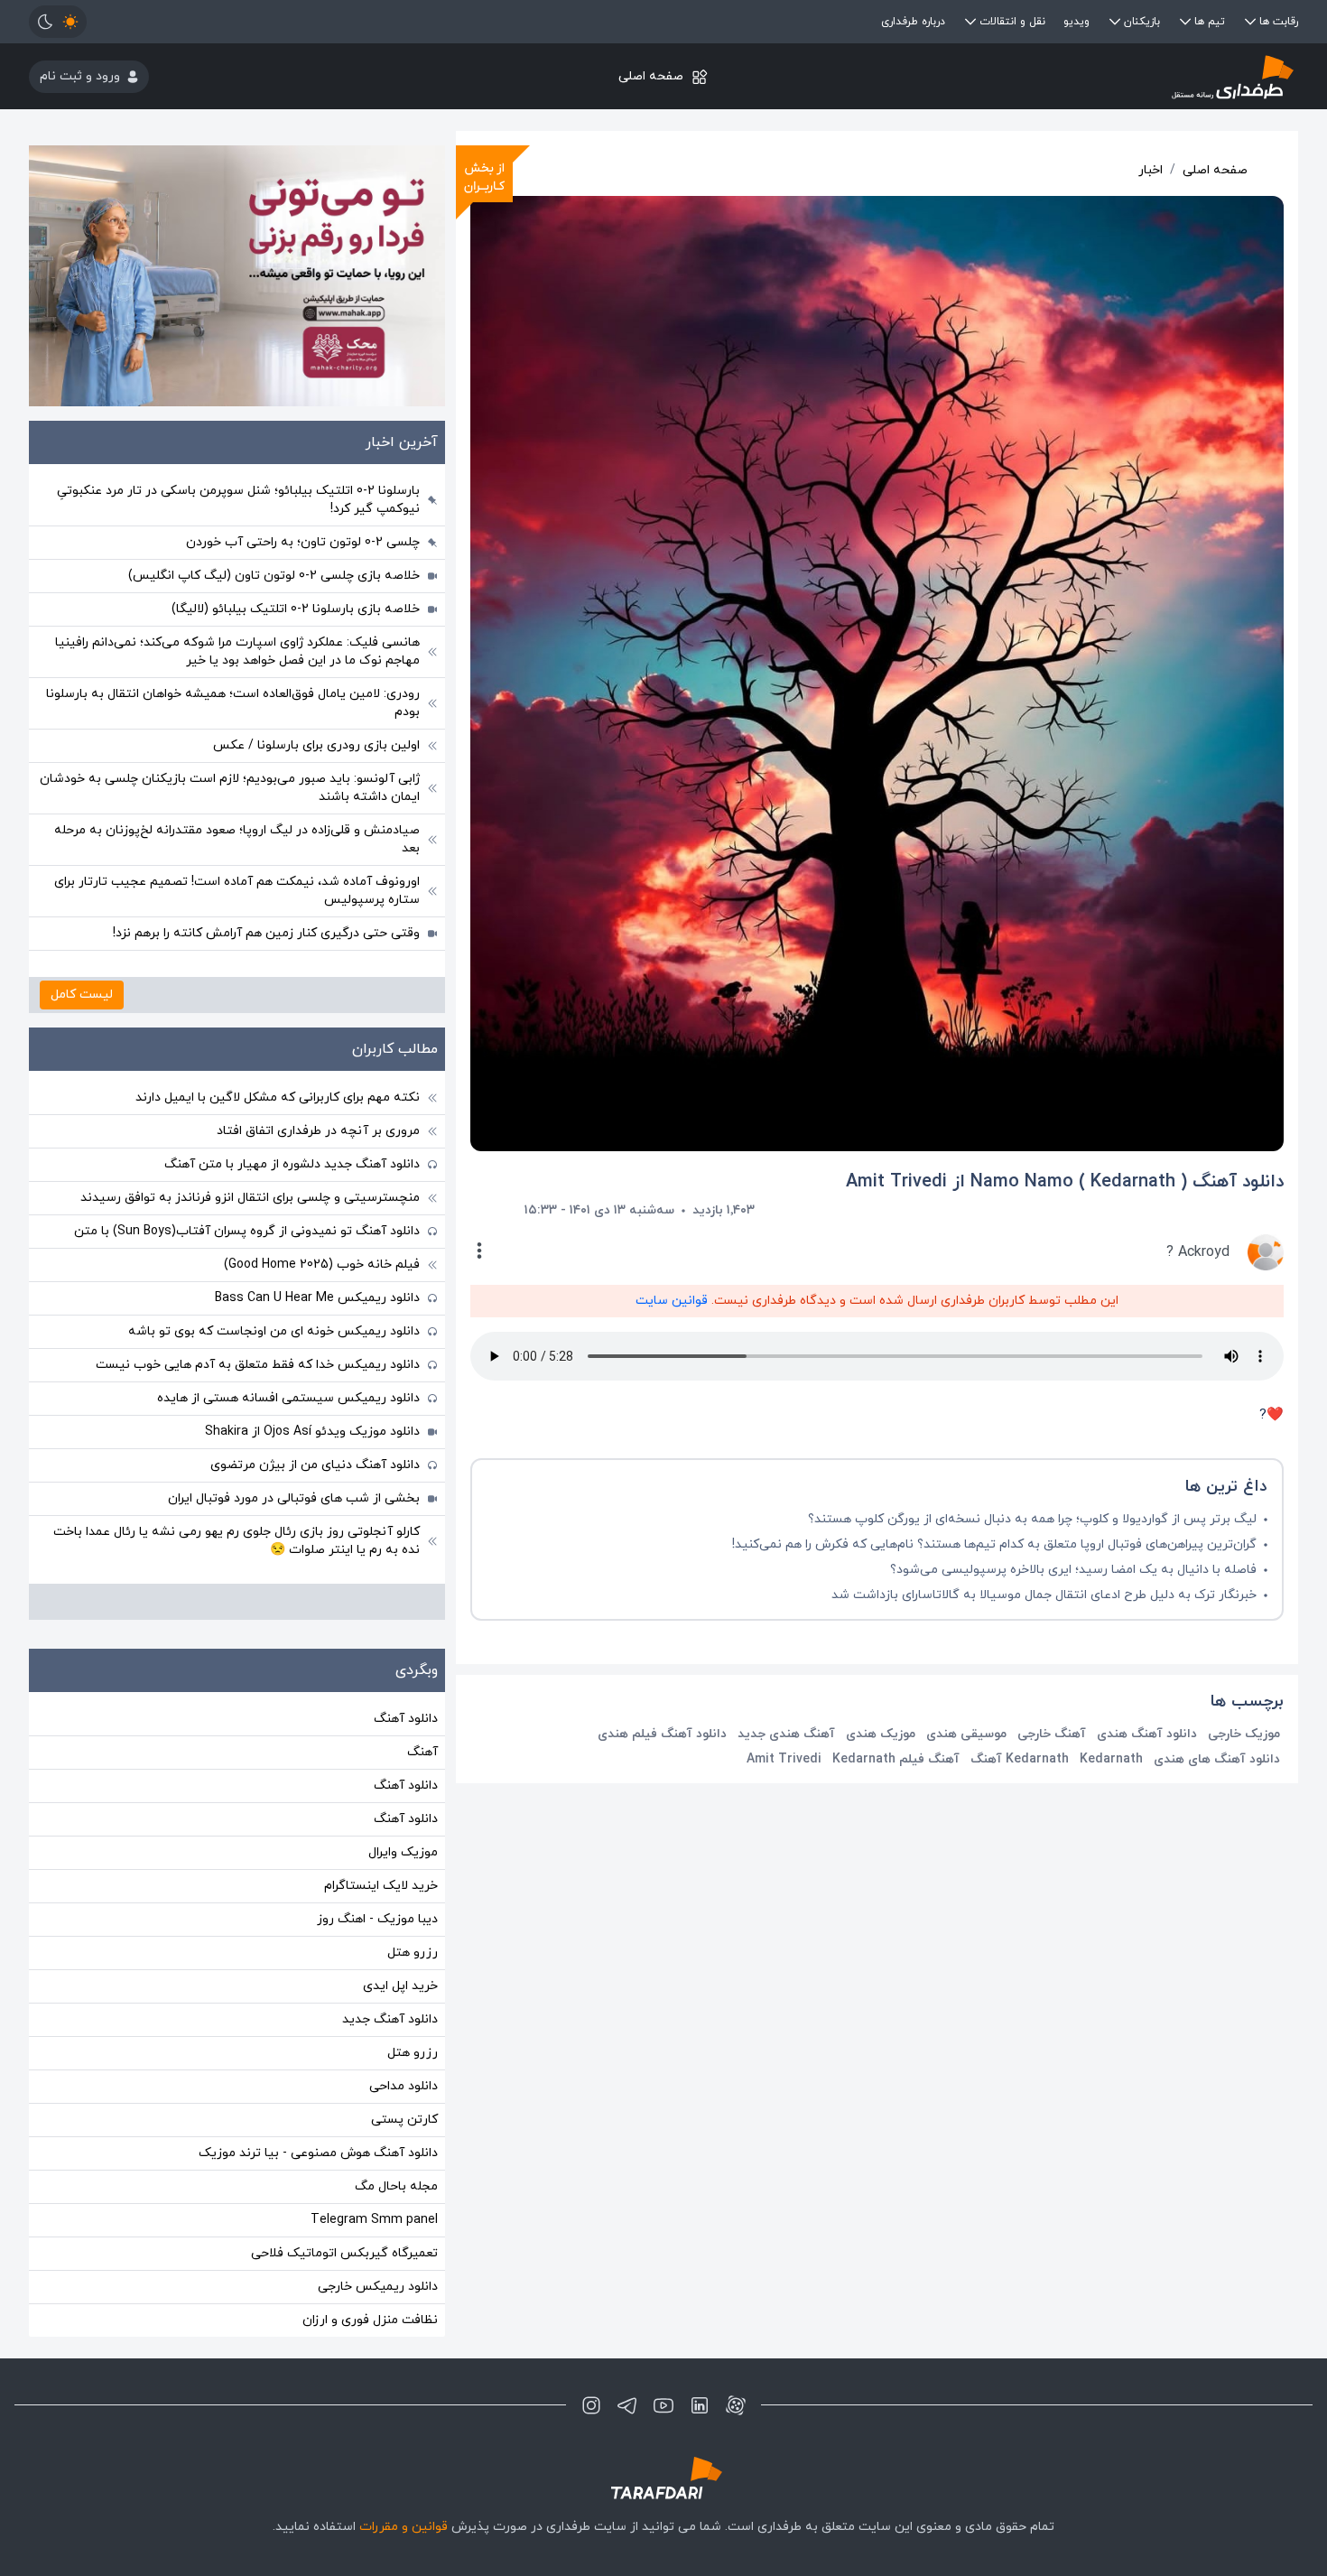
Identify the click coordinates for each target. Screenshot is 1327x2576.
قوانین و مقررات (404, 2527)
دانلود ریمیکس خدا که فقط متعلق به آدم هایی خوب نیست (258, 1365)
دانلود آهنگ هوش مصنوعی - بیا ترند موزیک (318, 2153)
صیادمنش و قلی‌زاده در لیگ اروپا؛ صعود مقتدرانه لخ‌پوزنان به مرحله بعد (237, 839)
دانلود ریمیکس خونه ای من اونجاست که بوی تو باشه (274, 1331)
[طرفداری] (1086, 76)
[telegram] (627, 2405)
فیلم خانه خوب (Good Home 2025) (322, 1265)
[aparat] (736, 2405)
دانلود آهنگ (406, 1719)
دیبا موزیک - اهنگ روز (377, 1919)
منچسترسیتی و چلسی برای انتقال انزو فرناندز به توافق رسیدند (250, 1198)
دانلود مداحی (404, 2086)
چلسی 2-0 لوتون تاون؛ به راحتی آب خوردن (303, 542)
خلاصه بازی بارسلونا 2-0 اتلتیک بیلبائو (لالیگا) (296, 609)
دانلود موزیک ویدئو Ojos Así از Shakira (312, 1432)
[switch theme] (58, 22)
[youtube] (663, 2405)
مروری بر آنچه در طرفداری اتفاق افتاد (318, 1131)
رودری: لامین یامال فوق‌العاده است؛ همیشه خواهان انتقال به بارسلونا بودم (233, 703)
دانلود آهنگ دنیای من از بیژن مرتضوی (315, 1465)
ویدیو (1076, 22)
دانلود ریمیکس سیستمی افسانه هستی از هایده (288, 1398)
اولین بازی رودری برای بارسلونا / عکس (316, 745)
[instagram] (591, 2405)
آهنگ (422, 1752)
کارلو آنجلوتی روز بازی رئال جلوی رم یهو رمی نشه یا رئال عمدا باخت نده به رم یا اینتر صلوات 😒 (237, 1541)
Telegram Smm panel (374, 2220)
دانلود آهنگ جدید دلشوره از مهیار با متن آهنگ (292, 1164)
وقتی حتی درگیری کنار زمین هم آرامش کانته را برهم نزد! (266, 933)
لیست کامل (82, 995)
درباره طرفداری (913, 22)
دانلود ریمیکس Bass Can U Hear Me (317, 1298)
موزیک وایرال (403, 1852)
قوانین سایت (672, 1301)
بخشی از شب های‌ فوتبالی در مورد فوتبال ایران (294, 1498)
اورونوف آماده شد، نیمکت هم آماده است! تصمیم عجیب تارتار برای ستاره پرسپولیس (237, 891)
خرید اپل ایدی (400, 1986)
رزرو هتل (413, 1953)
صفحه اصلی (651, 76)
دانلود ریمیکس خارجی (378, 2287)
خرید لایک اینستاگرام (381, 1886)
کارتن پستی (404, 2120)
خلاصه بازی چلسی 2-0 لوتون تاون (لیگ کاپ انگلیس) (274, 576)
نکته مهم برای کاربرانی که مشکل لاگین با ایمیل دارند (278, 1097)
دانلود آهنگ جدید (390, 2019)
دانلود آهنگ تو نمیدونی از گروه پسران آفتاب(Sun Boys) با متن (247, 1231)
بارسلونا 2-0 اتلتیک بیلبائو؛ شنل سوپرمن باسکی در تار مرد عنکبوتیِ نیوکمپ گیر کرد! (238, 500)
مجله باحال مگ (396, 2186)
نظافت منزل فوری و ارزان (370, 2320)
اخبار (1151, 170)
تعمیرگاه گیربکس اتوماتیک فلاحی (344, 2253)
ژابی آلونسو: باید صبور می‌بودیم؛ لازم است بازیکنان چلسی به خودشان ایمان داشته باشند (230, 788)
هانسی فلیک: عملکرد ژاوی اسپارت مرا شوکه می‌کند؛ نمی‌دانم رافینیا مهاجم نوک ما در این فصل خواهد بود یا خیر (237, 651)
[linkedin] (700, 2405)
